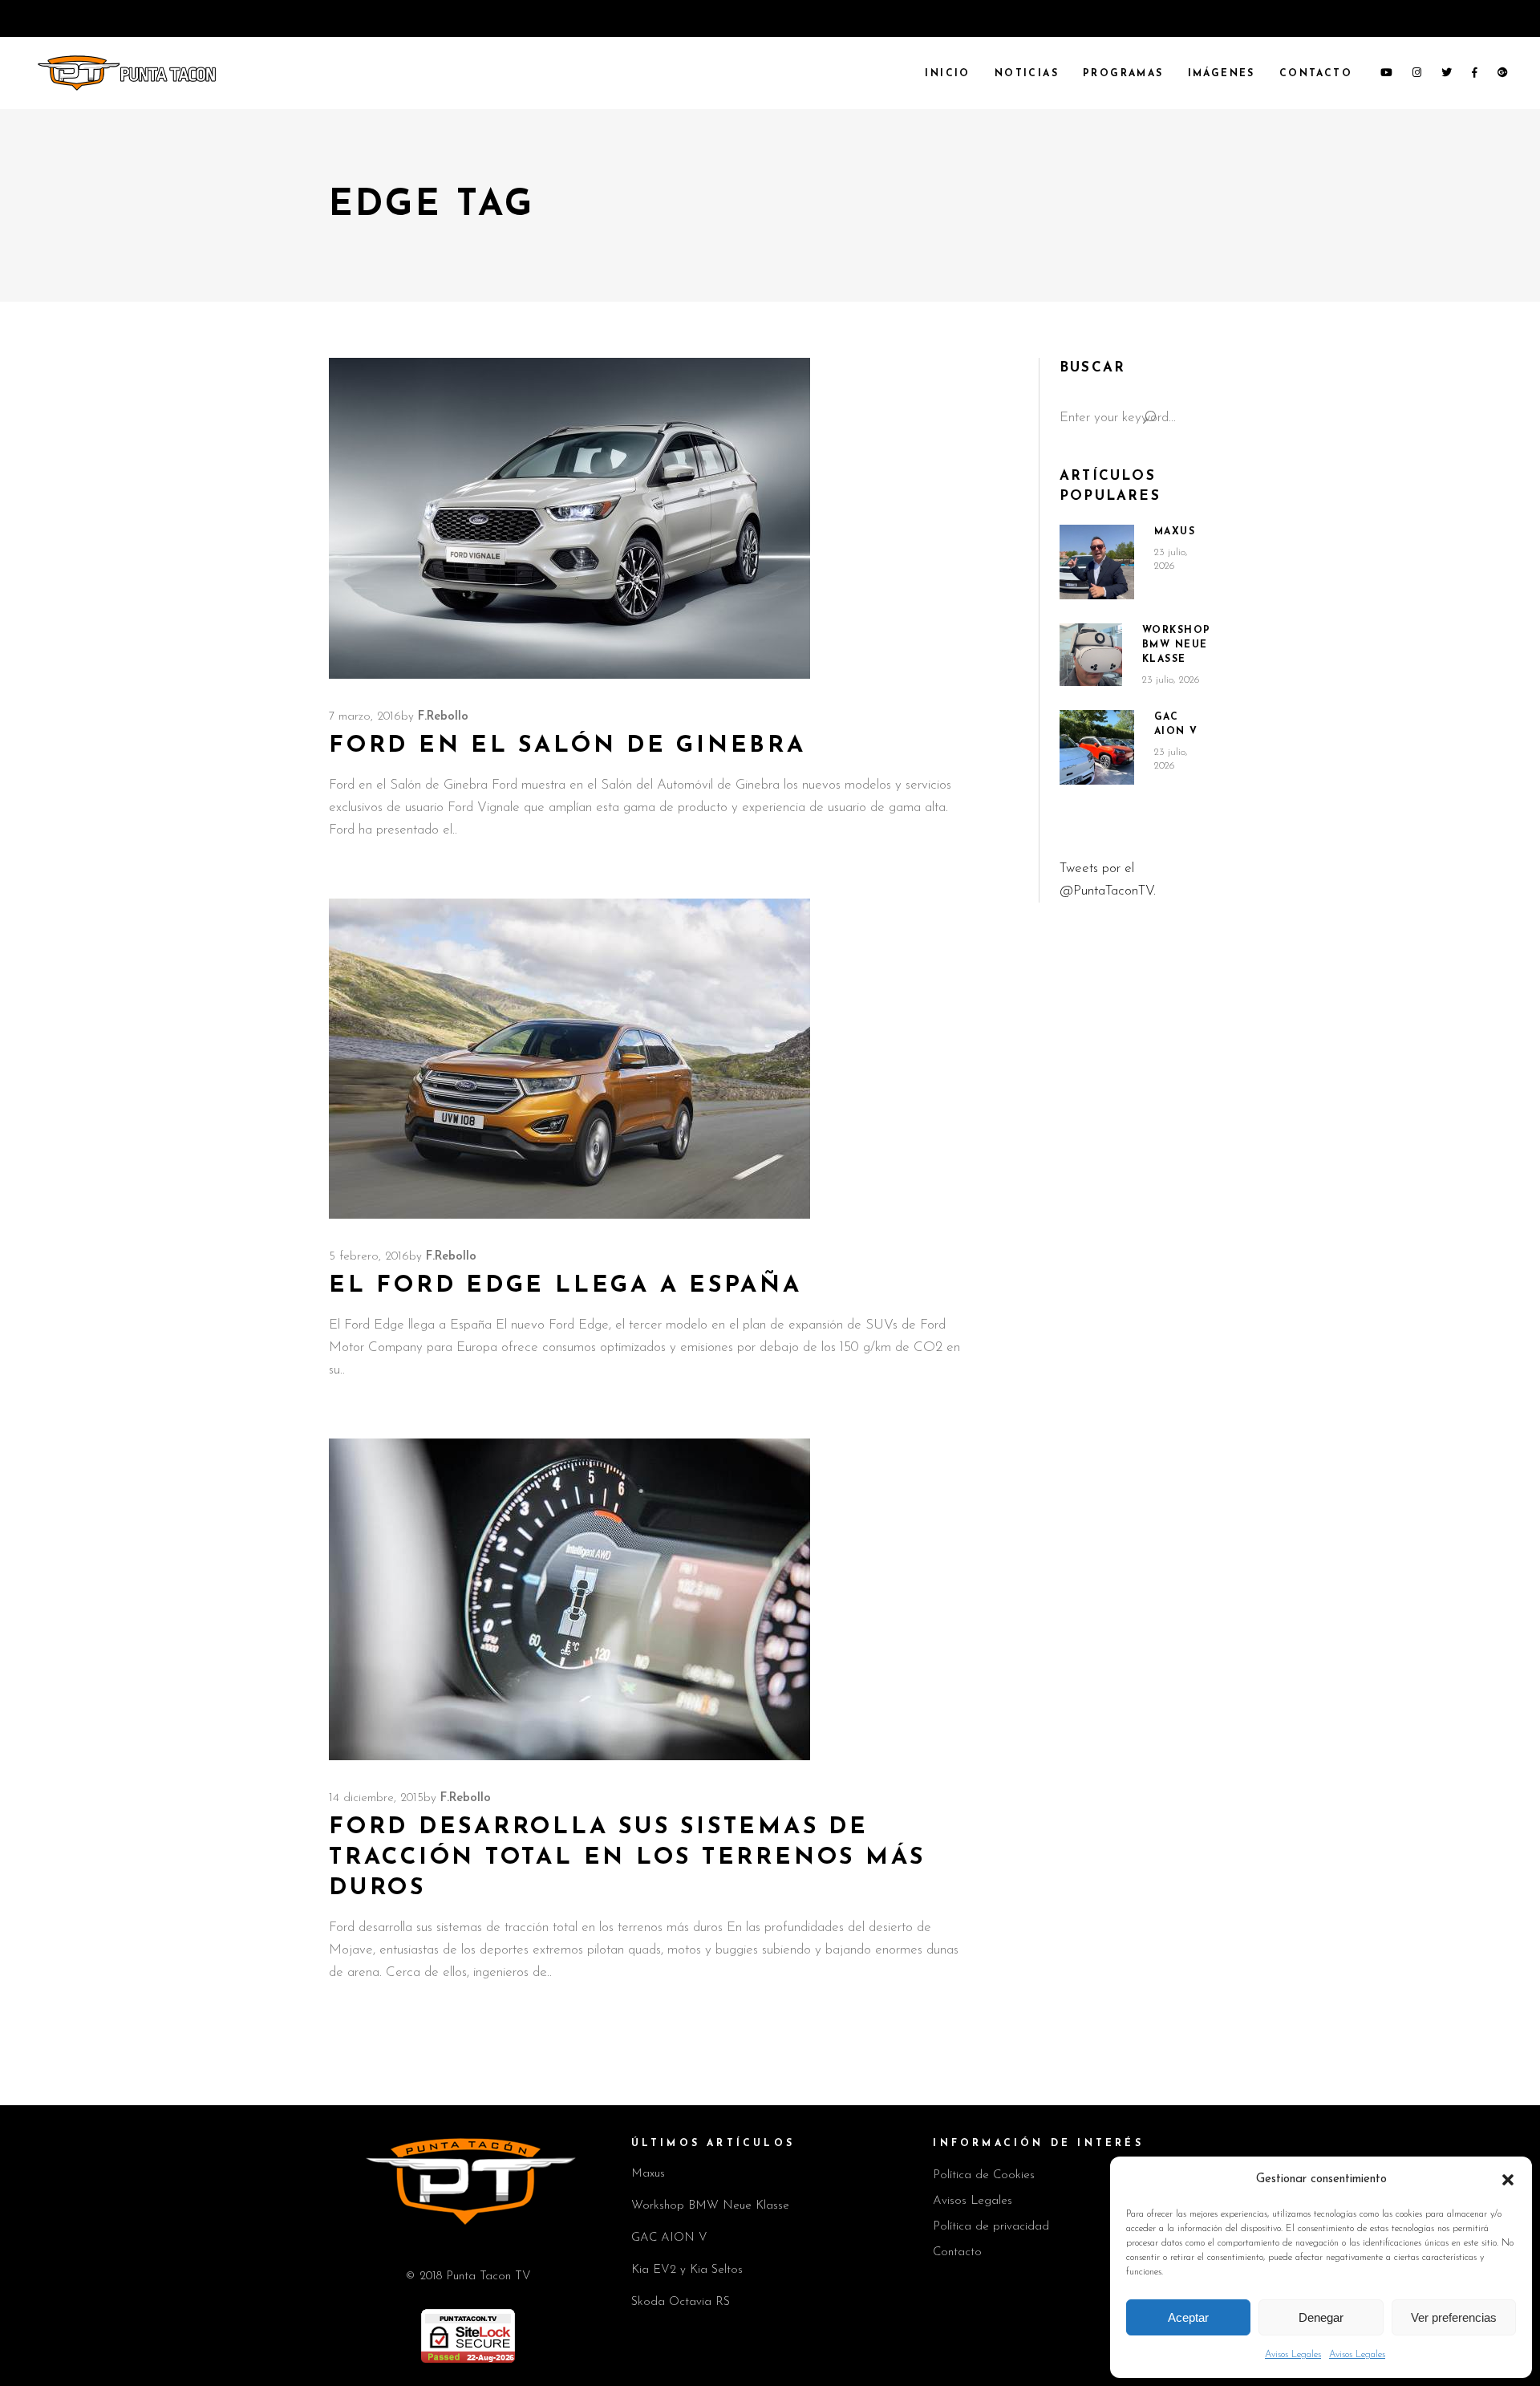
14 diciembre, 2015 (376, 1798)
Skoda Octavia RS (681, 2302)
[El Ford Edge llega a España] (569, 1059)
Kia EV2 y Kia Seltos (687, 2270)
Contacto (957, 2252)
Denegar (1321, 2317)
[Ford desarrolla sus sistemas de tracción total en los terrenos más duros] (569, 1599)
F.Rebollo (443, 717)
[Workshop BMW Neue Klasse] (1091, 655)
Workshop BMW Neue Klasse (1177, 645)
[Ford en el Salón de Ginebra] (569, 518)
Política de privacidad (991, 2227)
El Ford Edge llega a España (565, 1286)
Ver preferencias (1454, 2317)
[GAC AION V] (1097, 748)
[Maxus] (1097, 562)
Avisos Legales (1293, 2355)
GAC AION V (669, 2238)
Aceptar (1188, 2317)
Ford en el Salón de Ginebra (567, 746)
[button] (1508, 2180)
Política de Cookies (984, 2175)
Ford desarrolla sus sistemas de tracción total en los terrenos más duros (627, 1858)
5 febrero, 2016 (369, 1257)
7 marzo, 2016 (365, 717)
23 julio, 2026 (1171, 680)
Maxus (1175, 532)
